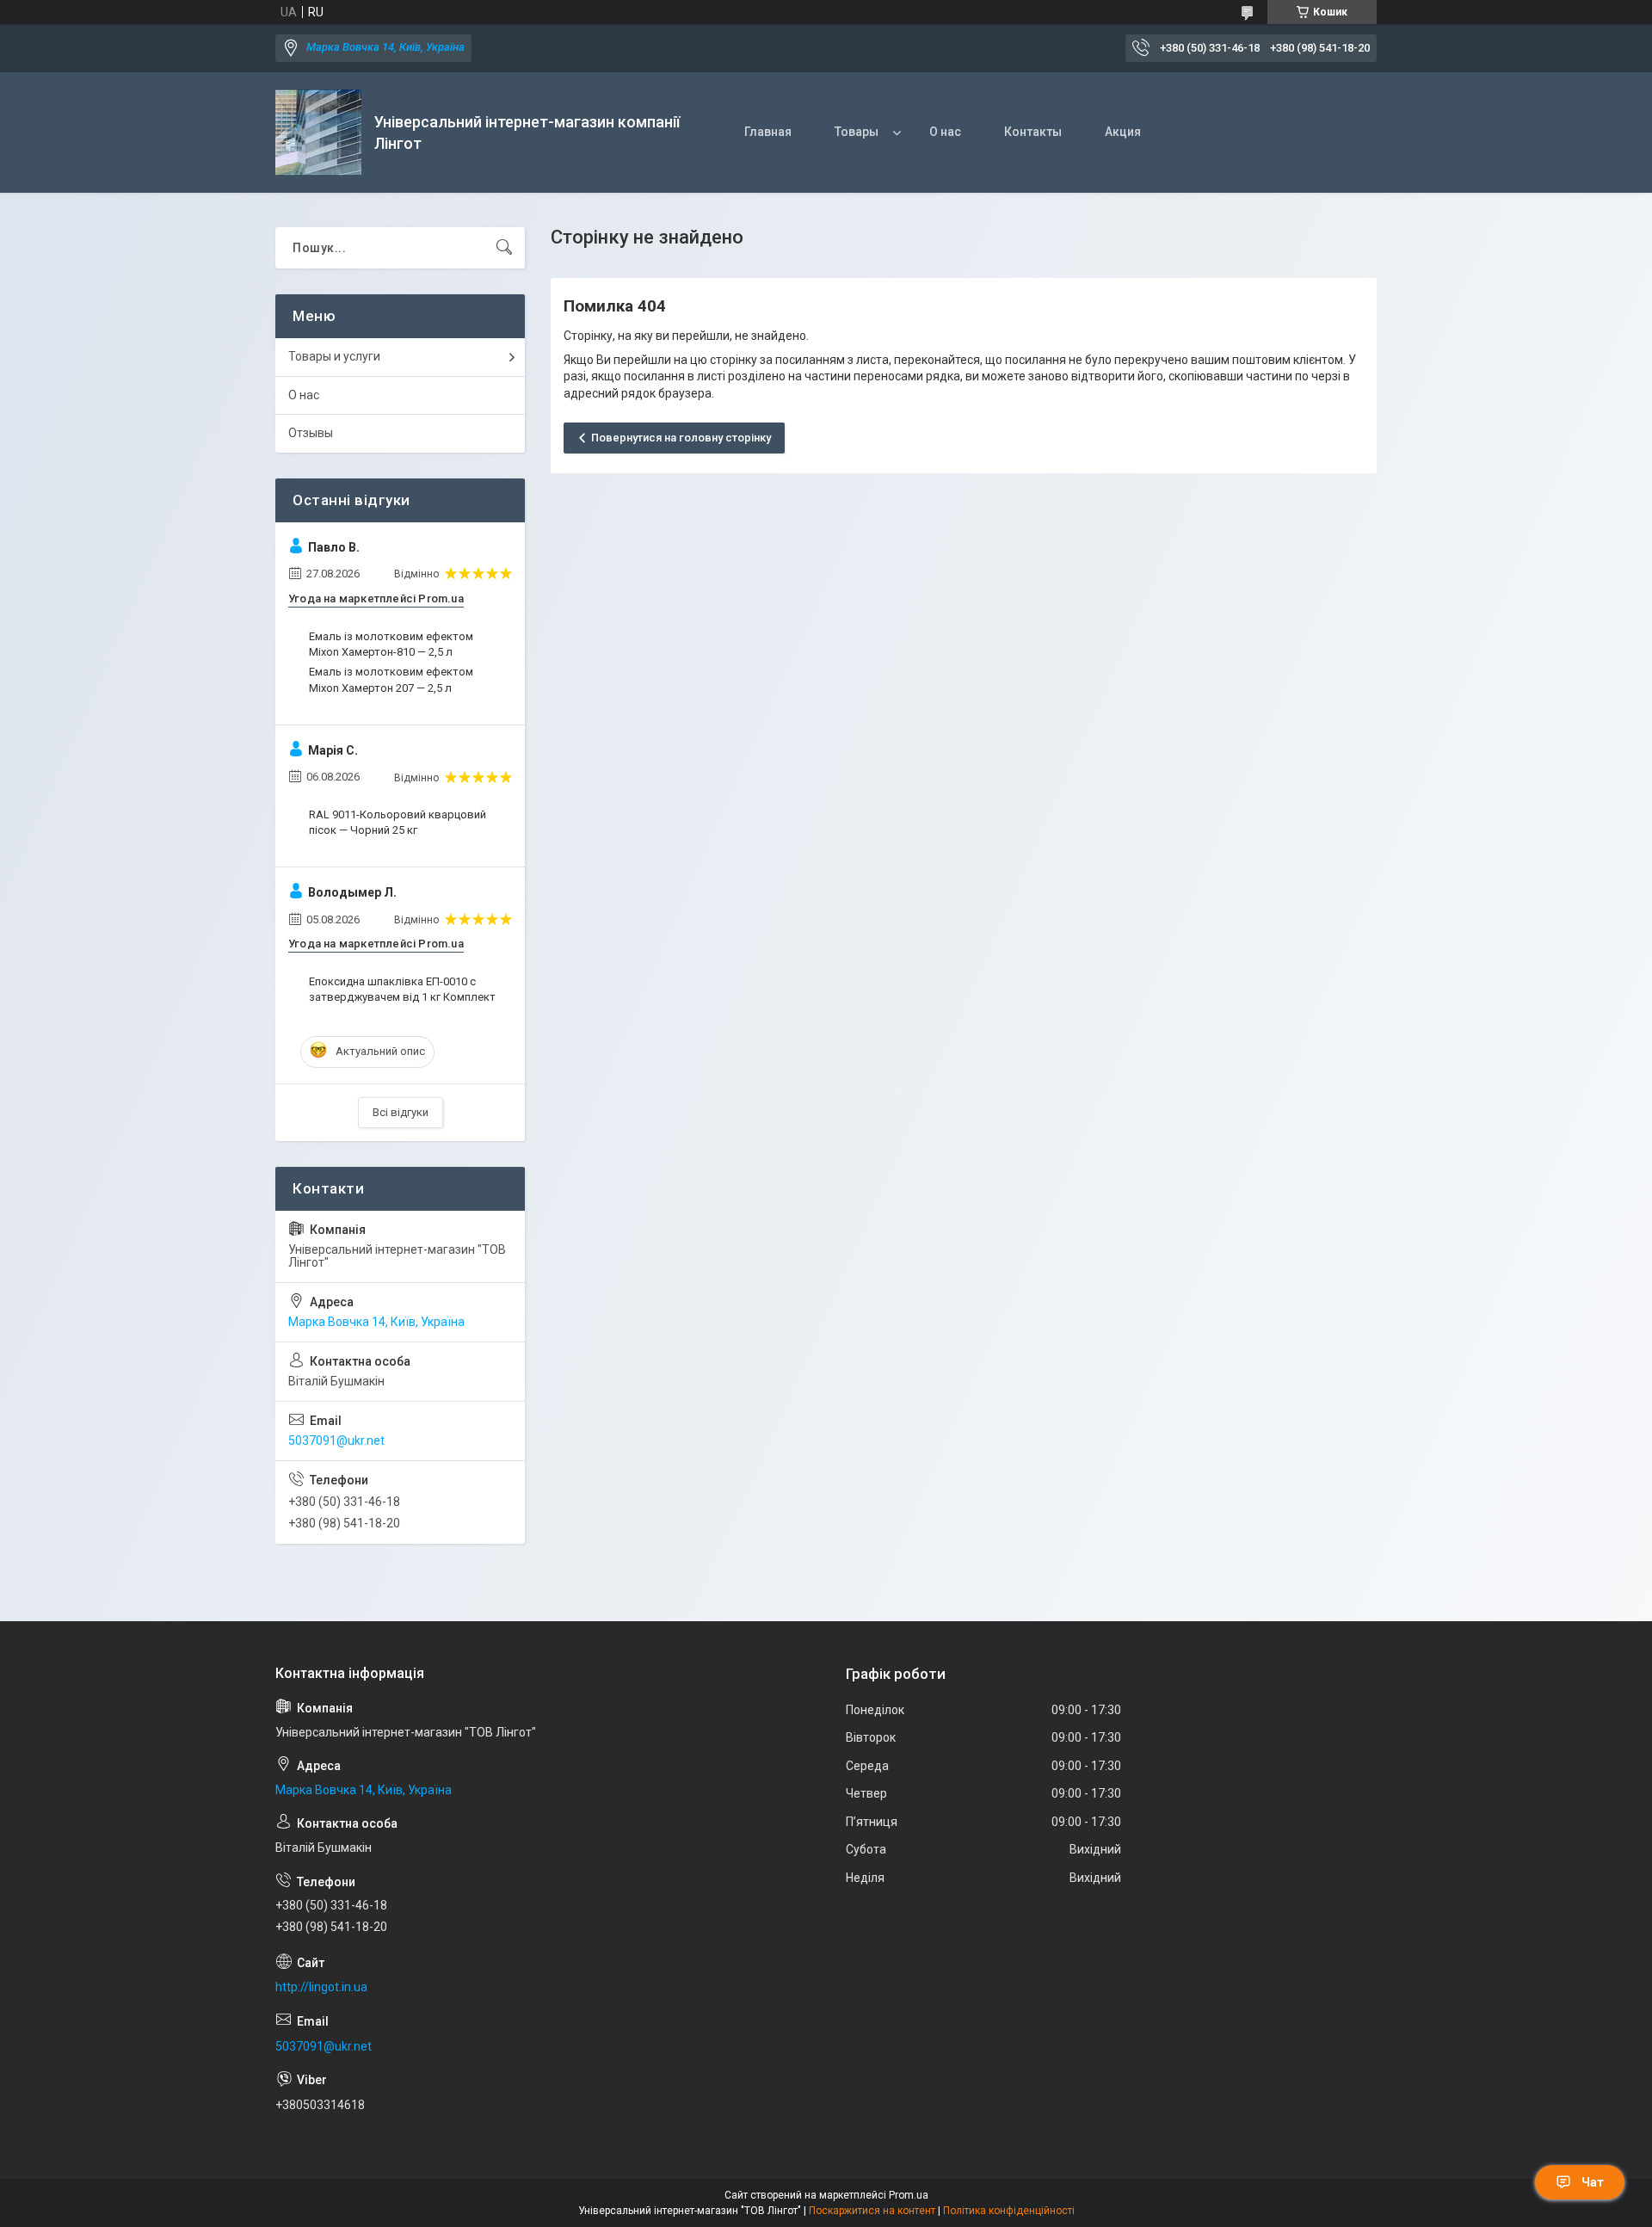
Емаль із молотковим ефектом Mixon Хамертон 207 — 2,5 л (391, 679)
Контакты (1033, 132)
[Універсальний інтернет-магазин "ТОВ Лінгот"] (318, 133)
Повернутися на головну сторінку (681, 438)
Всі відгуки (401, 1112)
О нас (945, 132)
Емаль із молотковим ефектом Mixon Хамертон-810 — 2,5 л (391, 644)
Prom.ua (909, 2195)
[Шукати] (504, 248)
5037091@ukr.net (336, 1440)
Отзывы (311, 433)
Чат (1593, 2182)
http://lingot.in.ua (321, 1987)
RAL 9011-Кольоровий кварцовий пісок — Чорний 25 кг (398, 822)
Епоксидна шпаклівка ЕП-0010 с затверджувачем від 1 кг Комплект (402, 989)
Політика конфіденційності (1009, 2211)
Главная (768, 132)
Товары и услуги (334, 356)
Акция (1123, 132)
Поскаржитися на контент (872, 2211)
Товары (857, 132)
